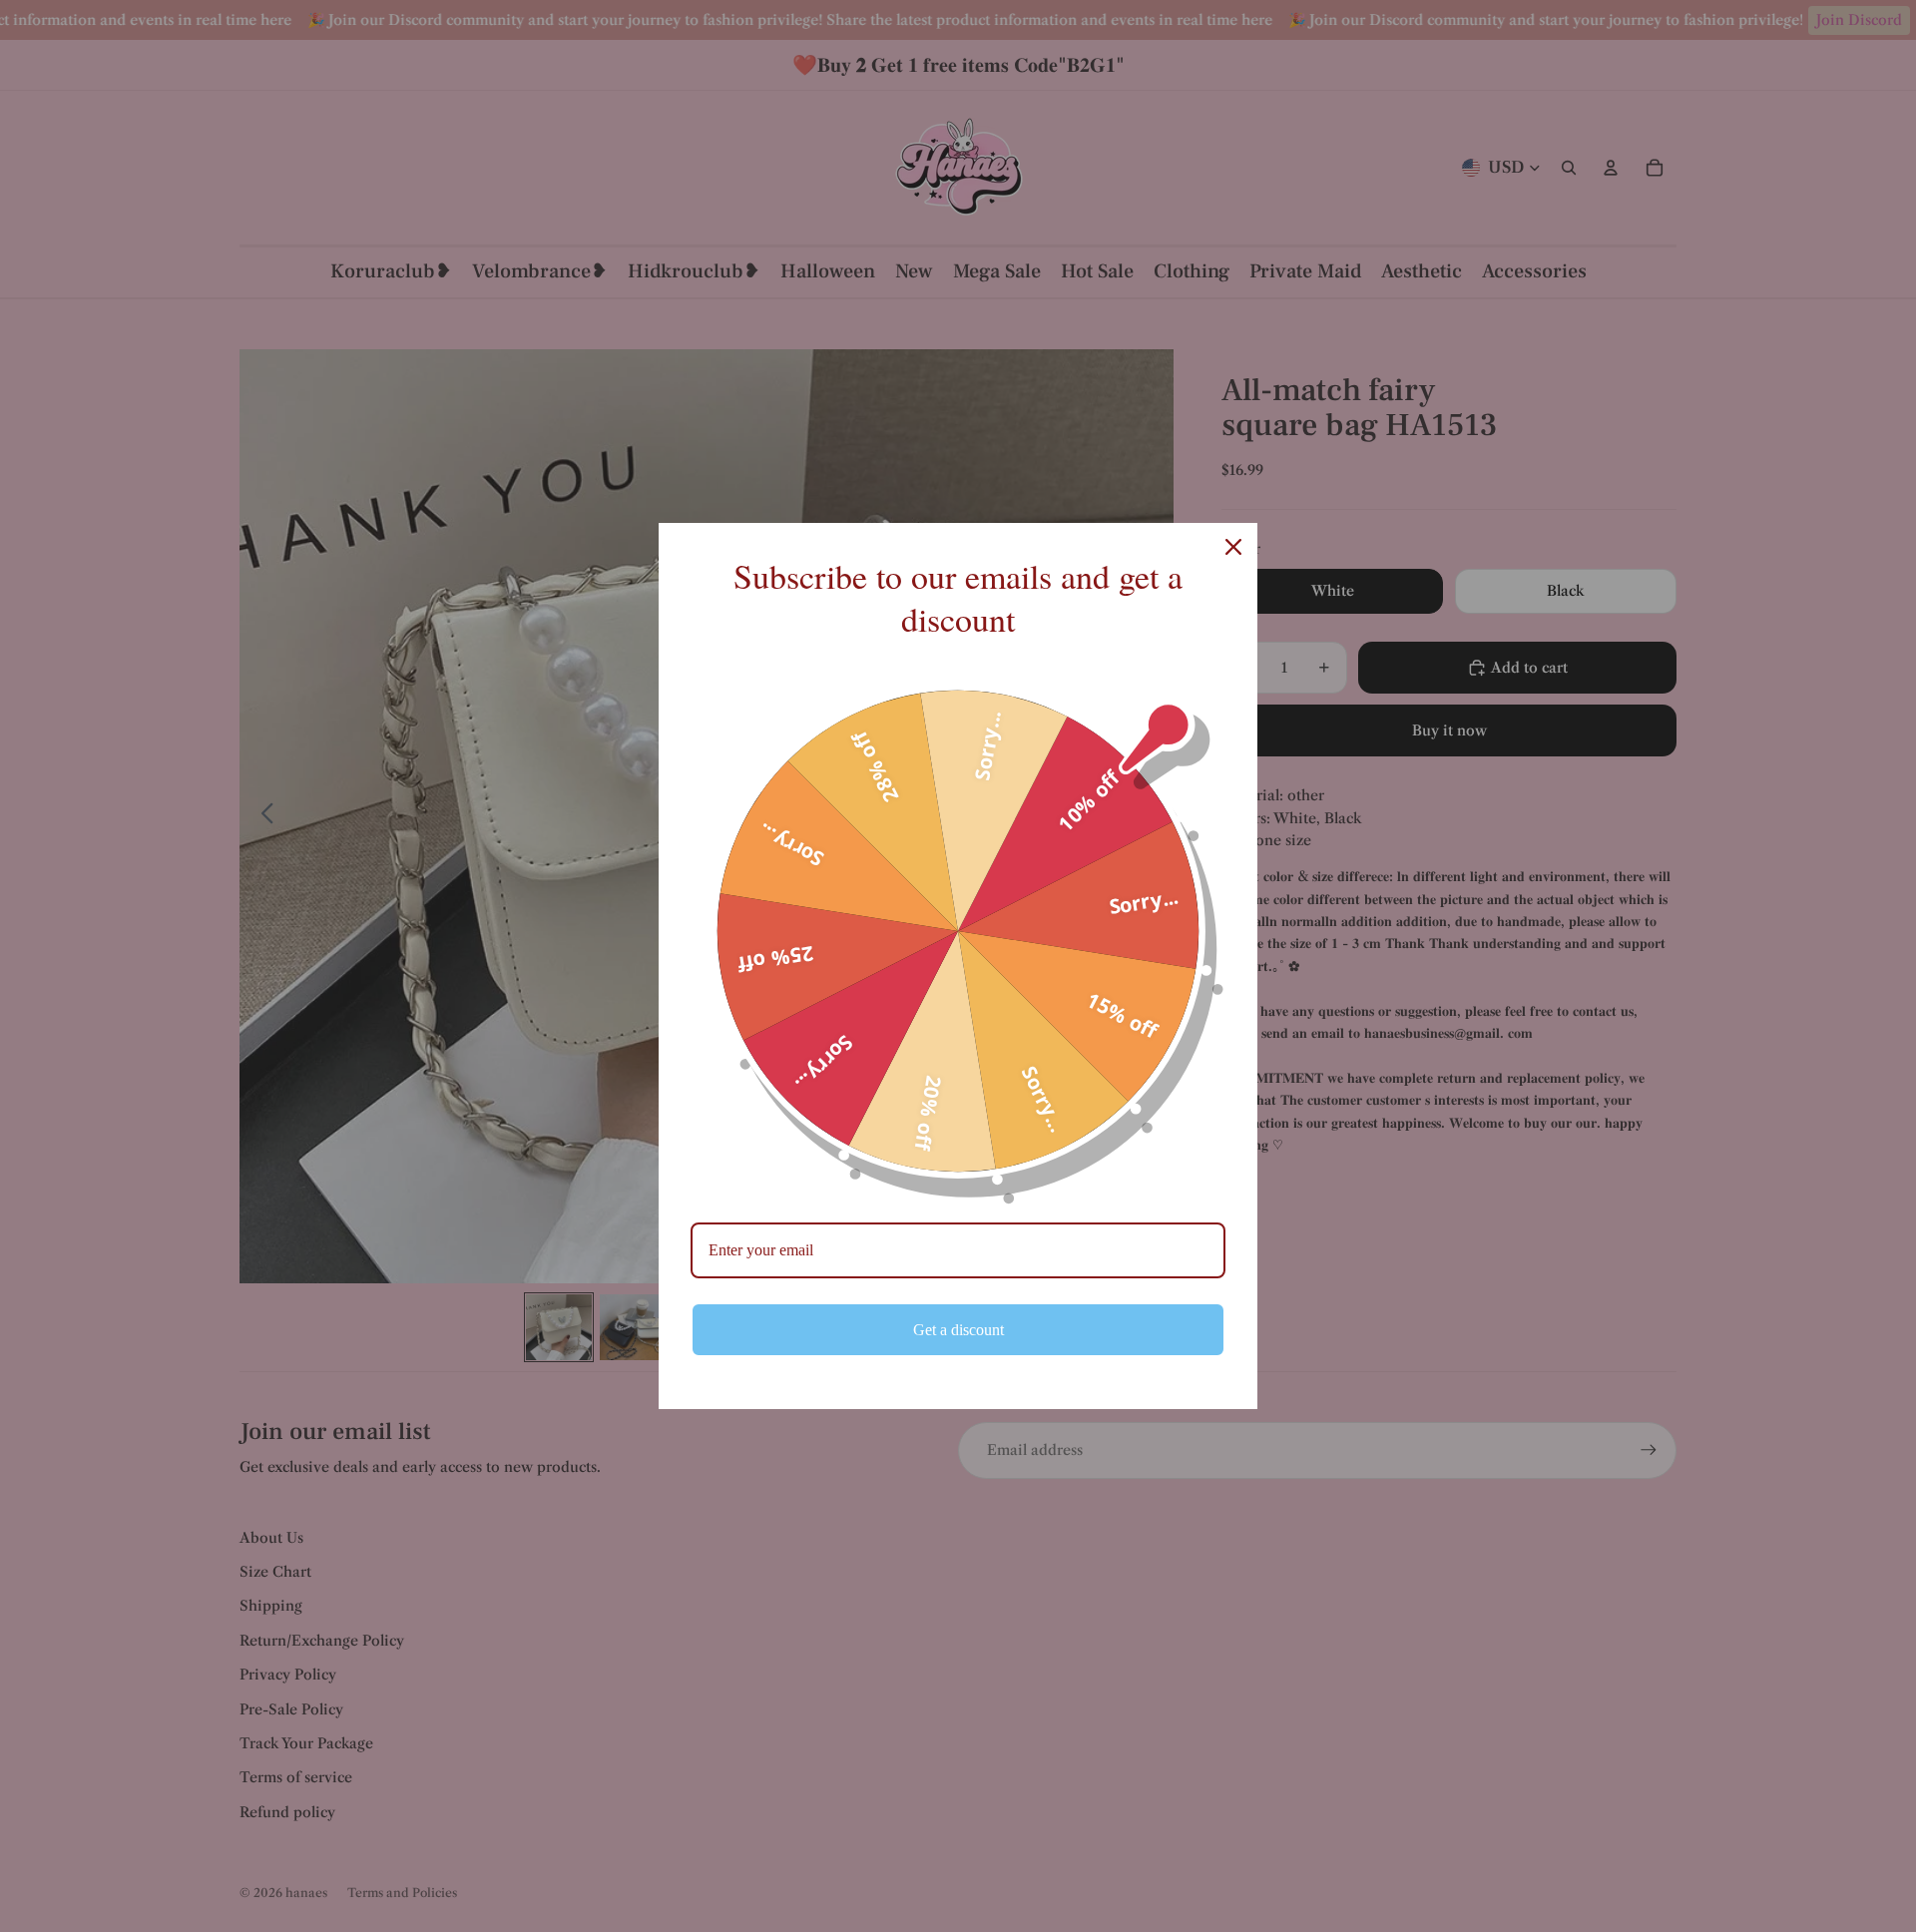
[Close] (1233, 547)
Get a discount (958, 1330)
